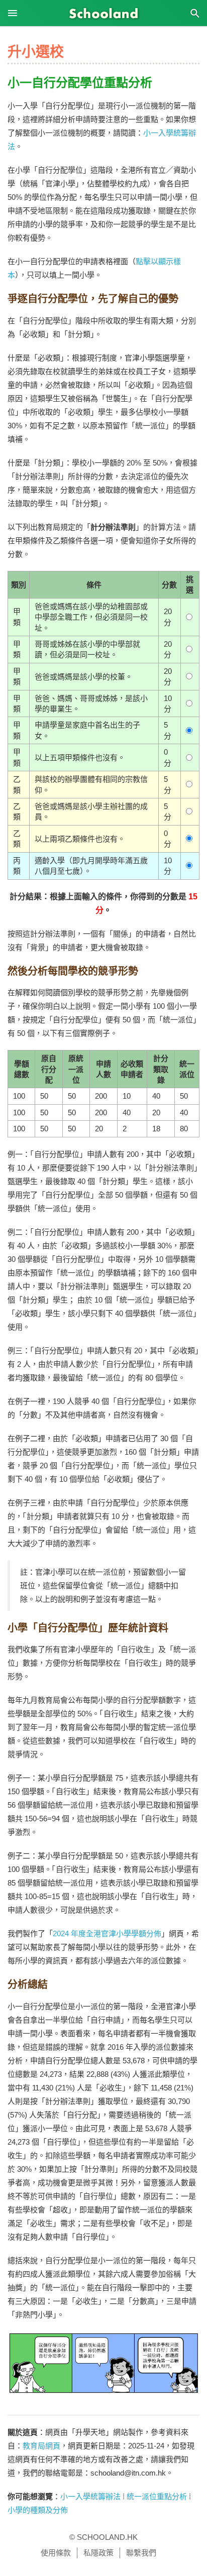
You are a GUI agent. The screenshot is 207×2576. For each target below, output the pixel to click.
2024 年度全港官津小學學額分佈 (107, 1934)
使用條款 (56, 2553)
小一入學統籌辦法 (90, 2496)
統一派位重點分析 (157, 2496)
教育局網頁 (41, 2446)
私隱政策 (98, 2553)
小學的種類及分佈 (38, 2510)
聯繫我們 (141, 2553)
